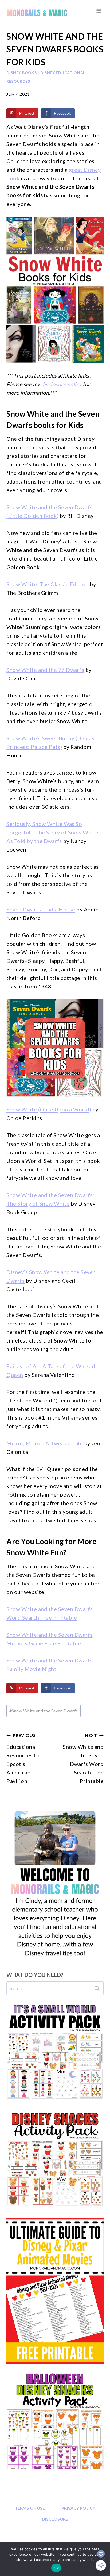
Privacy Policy (78, 2508)
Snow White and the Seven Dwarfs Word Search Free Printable (83, 1758)
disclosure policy (61, 384)
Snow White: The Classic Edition (48, 584)
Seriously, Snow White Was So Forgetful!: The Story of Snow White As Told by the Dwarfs (52, 832)
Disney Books (21, 73)
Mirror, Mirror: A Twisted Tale (45, 1443)
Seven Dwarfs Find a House (41, 909)
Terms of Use (30, 2508)
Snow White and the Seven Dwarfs (44, 1711)
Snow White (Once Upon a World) (49, 1109)
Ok (56, 2568)
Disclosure (55, 2519)
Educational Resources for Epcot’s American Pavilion (24, 1758)
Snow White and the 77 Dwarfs (45, 670)
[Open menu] (99, 11)
